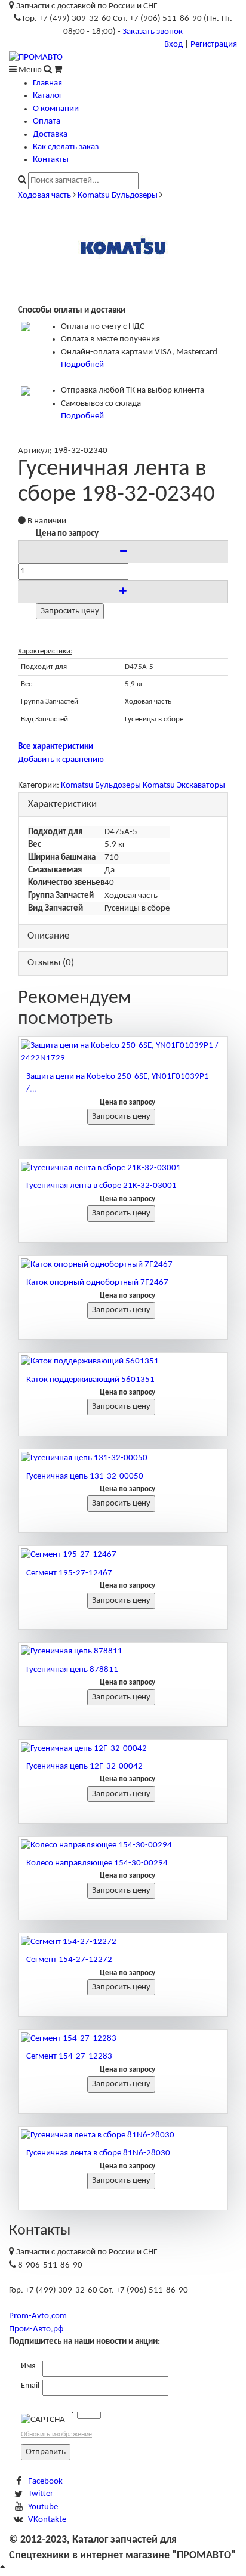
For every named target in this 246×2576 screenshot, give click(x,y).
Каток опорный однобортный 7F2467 (97, 1283)
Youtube (43, 2507)
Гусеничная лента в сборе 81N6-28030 (98, 2153)
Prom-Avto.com (38, 2316)
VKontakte (47, 2520)
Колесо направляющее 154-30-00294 (97, 1863)
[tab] (123, 805)
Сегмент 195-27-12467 (69, 1573)
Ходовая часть (44, 195)
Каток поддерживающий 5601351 (90, 1380)
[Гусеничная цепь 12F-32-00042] (123, 1749)
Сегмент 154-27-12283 (69, 2057)
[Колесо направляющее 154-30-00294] (123, 1845)
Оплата (47, 121)
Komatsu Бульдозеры (118, 195)
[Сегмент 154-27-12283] (123, 2039)
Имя (28, 2366)
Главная (47, 83)
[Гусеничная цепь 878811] (123, 1651)
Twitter (41, 2494)
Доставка (50, 135)
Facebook (45, 2481)
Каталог (47, 96)
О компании (56, 109)
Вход (173, 44)
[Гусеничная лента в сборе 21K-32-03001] (123, 1168)
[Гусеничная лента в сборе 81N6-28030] (123, 2135)
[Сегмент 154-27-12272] (123, 1942)
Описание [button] (48, 936)
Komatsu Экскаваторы (184, 786)
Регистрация (214, 44)
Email (30, 2386)
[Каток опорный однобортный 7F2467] (123, 1265)
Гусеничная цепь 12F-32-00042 (84, 1767)
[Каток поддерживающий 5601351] (123, 1361)
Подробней (82, 365)
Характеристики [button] (62, 804)
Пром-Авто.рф (36, 2329)
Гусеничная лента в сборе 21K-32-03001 (102, 1186)
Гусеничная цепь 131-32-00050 (85, 1477)
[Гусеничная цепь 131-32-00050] (123, 1458)
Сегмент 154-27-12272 (69, 1960)
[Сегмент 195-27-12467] (123, 1555)
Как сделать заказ (66, 147)
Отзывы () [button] (51, 963)
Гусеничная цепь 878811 (72, 1670)
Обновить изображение (56, 2435)
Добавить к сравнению (61, 760)
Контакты (51, 160)
